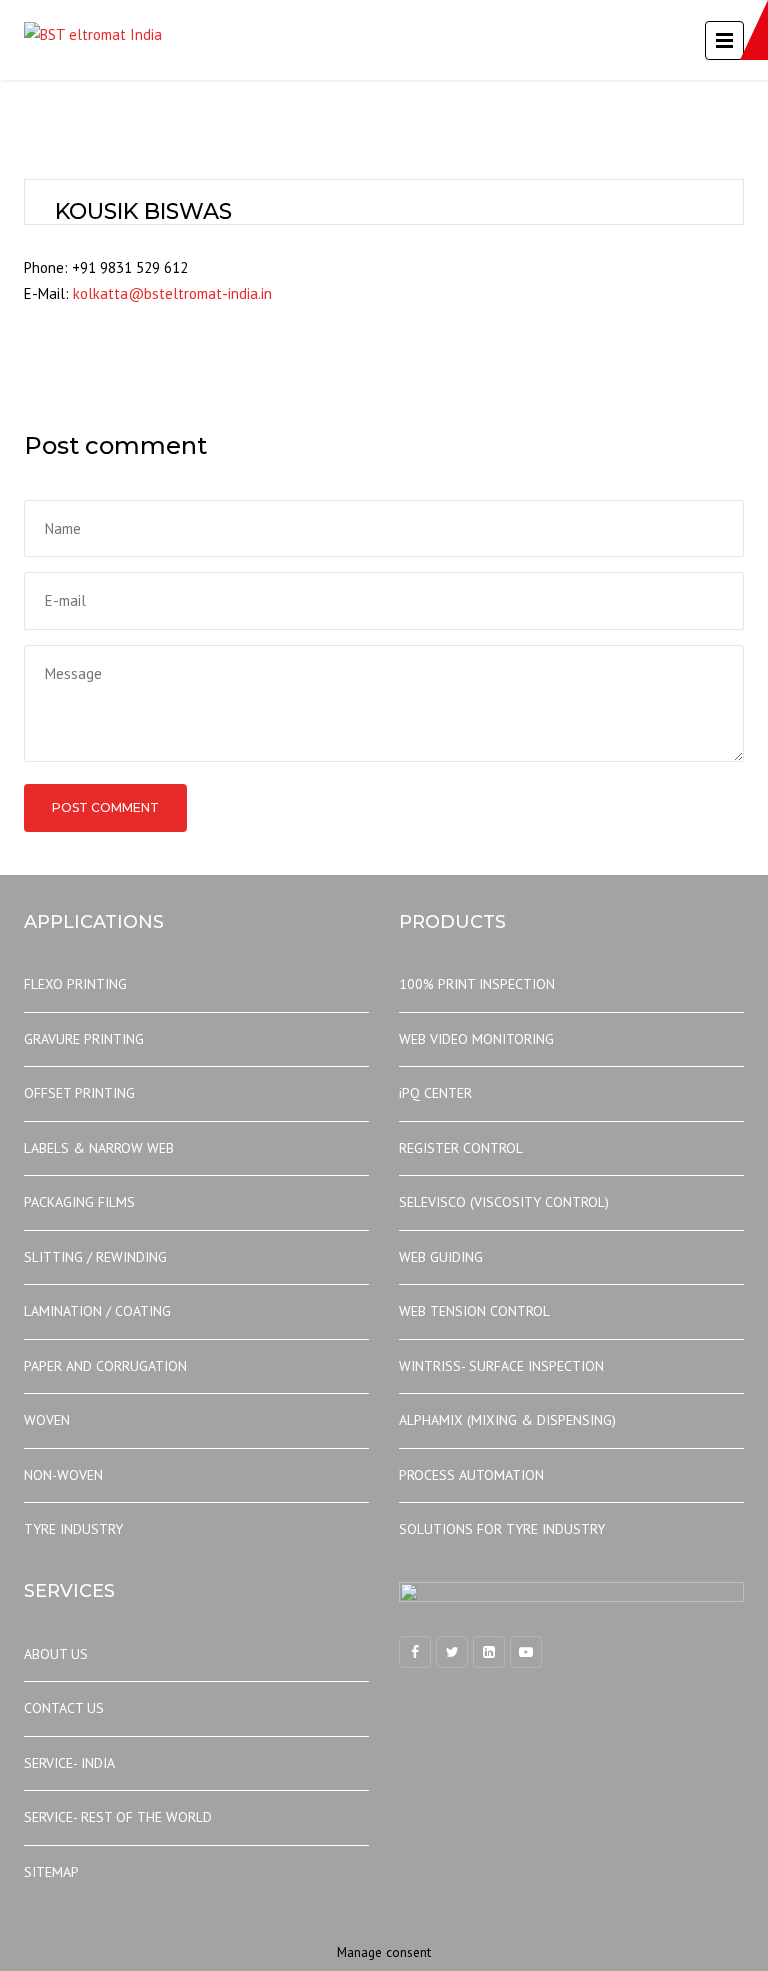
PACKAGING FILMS (79, 1202)
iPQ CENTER (435, 1093)
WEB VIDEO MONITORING (476, 1039)
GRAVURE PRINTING (84, 1039)
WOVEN (47, 1420)
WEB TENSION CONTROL (474, 1311)
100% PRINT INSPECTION (477, 984)
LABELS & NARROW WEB (99, 1148)
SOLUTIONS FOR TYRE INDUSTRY (502, 1529)
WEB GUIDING (441, 1257)
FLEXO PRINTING (75, 984)
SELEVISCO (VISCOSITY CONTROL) (504, 1202)
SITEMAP (51, 1872)
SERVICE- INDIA (69, 1763)
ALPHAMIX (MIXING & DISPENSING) (507, 1420)
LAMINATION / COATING (97, 1311)
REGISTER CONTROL (461, 1148)
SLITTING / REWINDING (95, 1257)
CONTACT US (64, 1708)
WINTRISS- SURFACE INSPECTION (501, 1366)
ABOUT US (56, 1654)
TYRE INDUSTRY (73, 1529)
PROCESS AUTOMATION (471, 1475)
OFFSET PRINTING (79, 1093)
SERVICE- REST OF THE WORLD (118, 1817)
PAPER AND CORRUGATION (105, 1366)
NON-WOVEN (63, 1475)
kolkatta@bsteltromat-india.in (172, 293)
